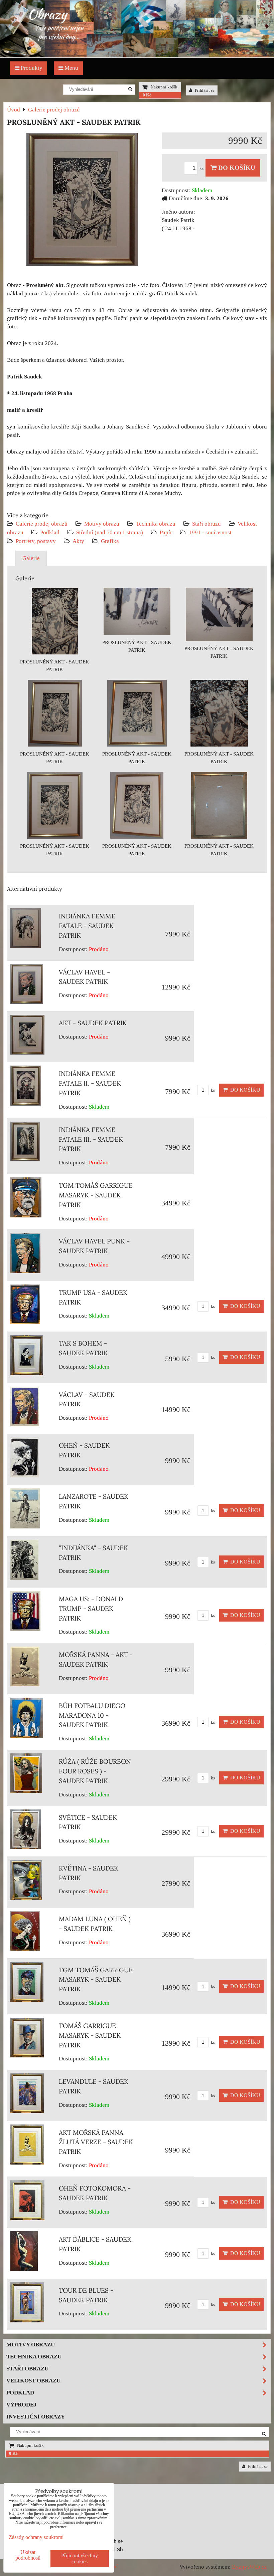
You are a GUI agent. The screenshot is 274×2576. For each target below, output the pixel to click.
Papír (166, 532)
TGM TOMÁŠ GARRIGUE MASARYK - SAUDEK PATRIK (96, 1195)
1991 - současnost (210, 532)
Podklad (50, 532)
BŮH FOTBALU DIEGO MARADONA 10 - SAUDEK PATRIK (92, 1715)
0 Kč (147, 95)
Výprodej (22, 2405)
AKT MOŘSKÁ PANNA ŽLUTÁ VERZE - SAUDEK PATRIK (96, 2142)
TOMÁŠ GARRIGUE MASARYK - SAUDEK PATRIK (90, 2035)
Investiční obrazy (36, 2417)
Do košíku (236, 168)
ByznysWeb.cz (249, 2567)
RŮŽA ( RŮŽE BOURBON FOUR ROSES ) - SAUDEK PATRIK (95, 1771)
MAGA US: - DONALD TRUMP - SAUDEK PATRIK (91, 1609)
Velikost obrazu (33, 2381)
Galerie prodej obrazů (42, 524)
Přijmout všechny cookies (80, 2558)
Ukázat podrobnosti (28, 2555)
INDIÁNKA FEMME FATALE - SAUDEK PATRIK (87, 926)
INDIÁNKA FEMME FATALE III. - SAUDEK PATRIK (91, 1139)
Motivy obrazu (102, 524)
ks (202, 169)
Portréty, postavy (36, 541)
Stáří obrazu (207, 524)
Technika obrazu (156, 524)
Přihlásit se (204, 90)
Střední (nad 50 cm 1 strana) (110, 532)
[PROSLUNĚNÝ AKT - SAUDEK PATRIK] (82, 201)
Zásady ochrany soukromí (36, 2537)
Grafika (110, 541)
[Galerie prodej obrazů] (137, 56)
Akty (78, 541)
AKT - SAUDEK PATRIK (93, 1023)
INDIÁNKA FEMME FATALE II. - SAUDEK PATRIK (90, 1083)
